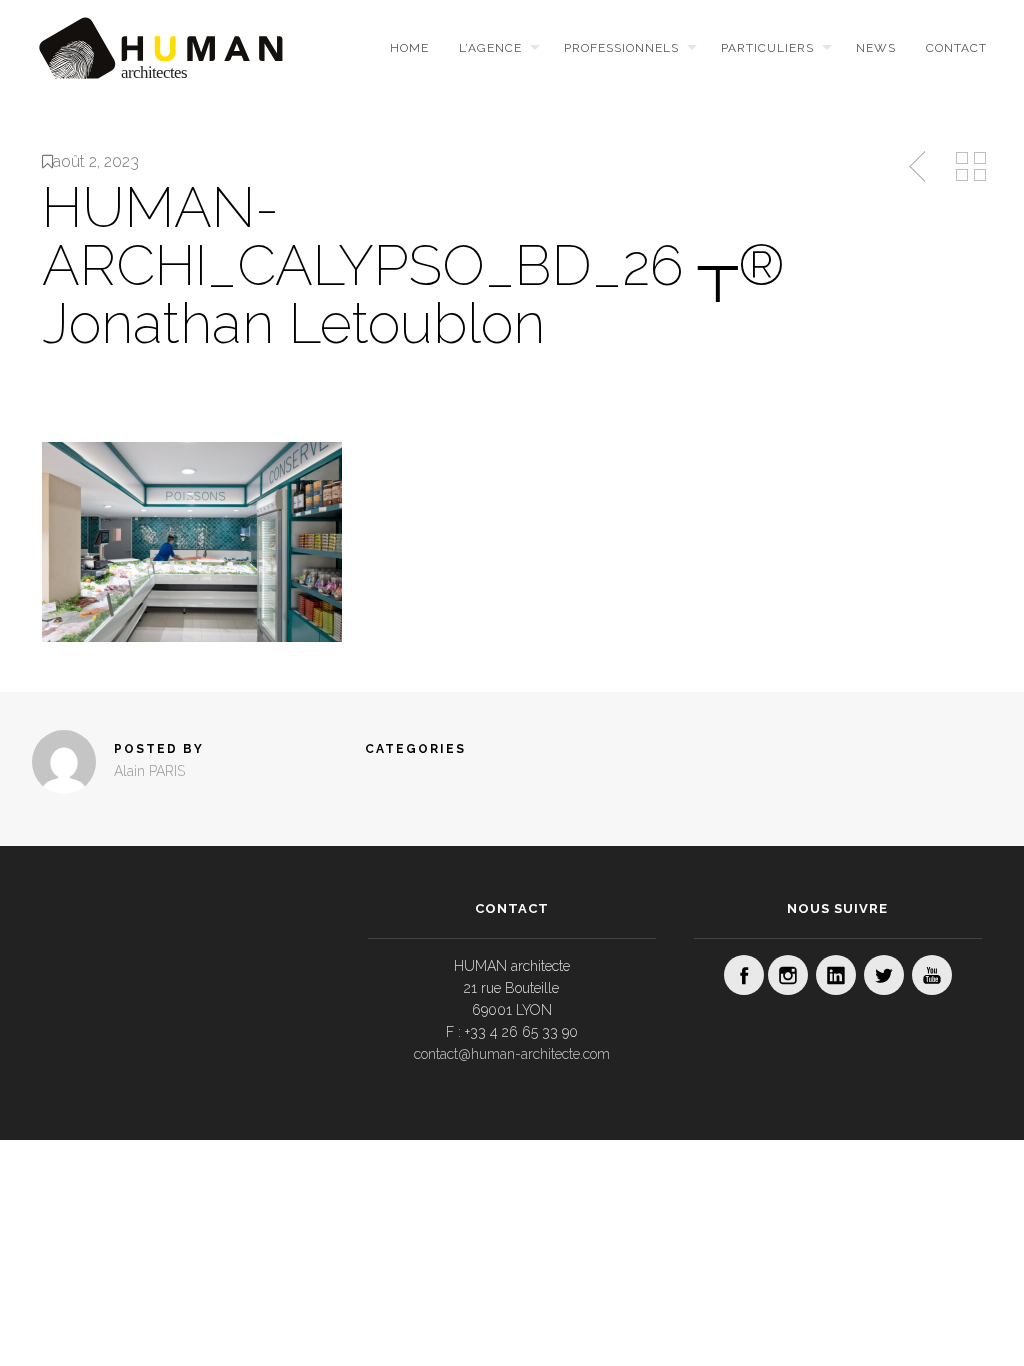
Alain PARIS (149, 771)
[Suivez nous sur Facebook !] (744, 975)
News (876, 48)
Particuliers (767, 48)
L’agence (490, 48)
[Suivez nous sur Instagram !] (788, 975)
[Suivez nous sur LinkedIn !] (836, 975)
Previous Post (919, 167)
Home (409, 48)
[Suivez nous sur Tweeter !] (884, 975)
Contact (956, 48)
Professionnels (621, 48)
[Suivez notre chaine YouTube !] (932, 975)
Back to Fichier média (971, 167)
